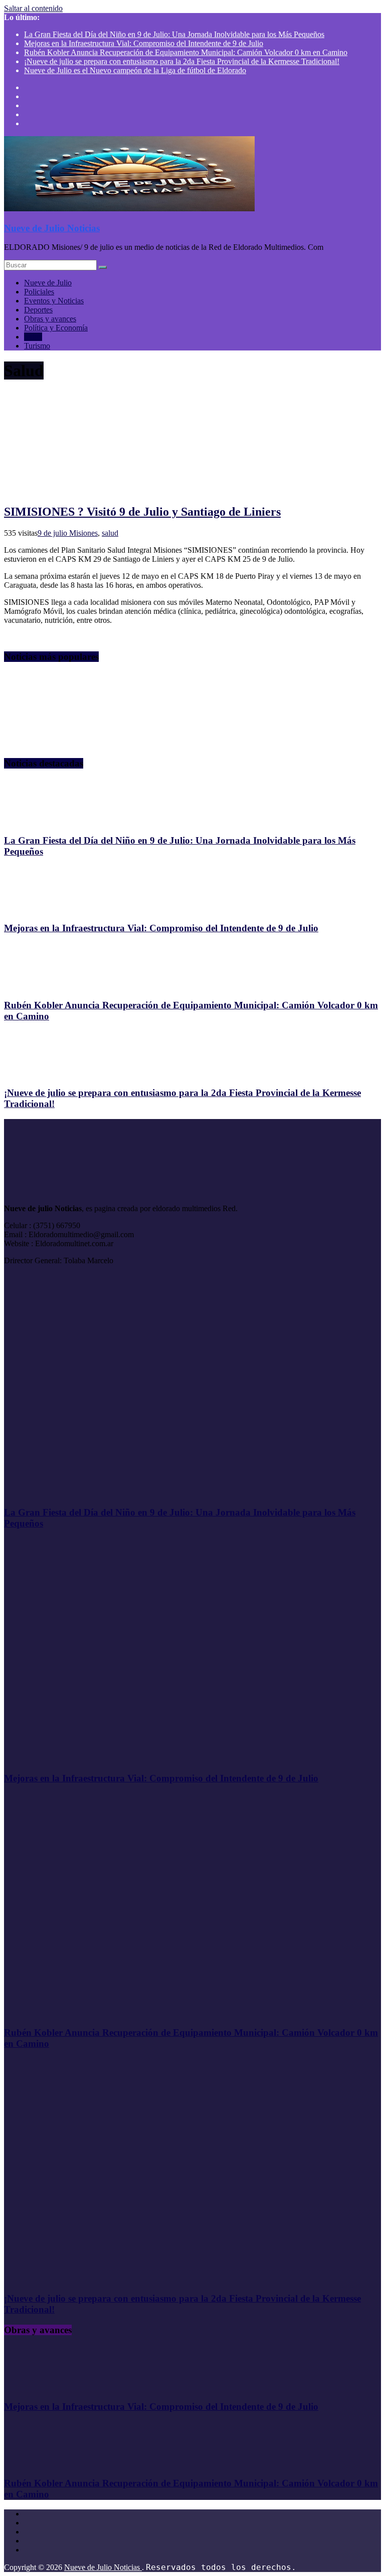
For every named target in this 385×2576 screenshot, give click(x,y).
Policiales (39, 292)
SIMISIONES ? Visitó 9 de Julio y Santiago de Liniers (142, 512)
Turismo (37, 346)
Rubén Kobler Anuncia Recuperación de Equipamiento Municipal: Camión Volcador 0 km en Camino (186, 52)
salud (110, 533)
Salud (33, 337)
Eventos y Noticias (54, 301)
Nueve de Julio (48, 283)
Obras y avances (50, 319)
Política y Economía (56, 328)
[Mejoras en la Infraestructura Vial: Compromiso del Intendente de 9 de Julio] (57, 908)
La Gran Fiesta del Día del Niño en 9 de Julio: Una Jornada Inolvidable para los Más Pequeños (174, 34)
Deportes (38, 310)
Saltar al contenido (33, 8)
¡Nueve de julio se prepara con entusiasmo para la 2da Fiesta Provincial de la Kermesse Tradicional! (182, 61)
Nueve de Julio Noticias (52, 228)
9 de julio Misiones (68, 533)
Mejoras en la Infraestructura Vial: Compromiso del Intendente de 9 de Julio (144, 43)
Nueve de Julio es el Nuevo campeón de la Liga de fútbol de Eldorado (135, 70)
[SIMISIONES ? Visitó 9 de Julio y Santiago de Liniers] (102, 490)
